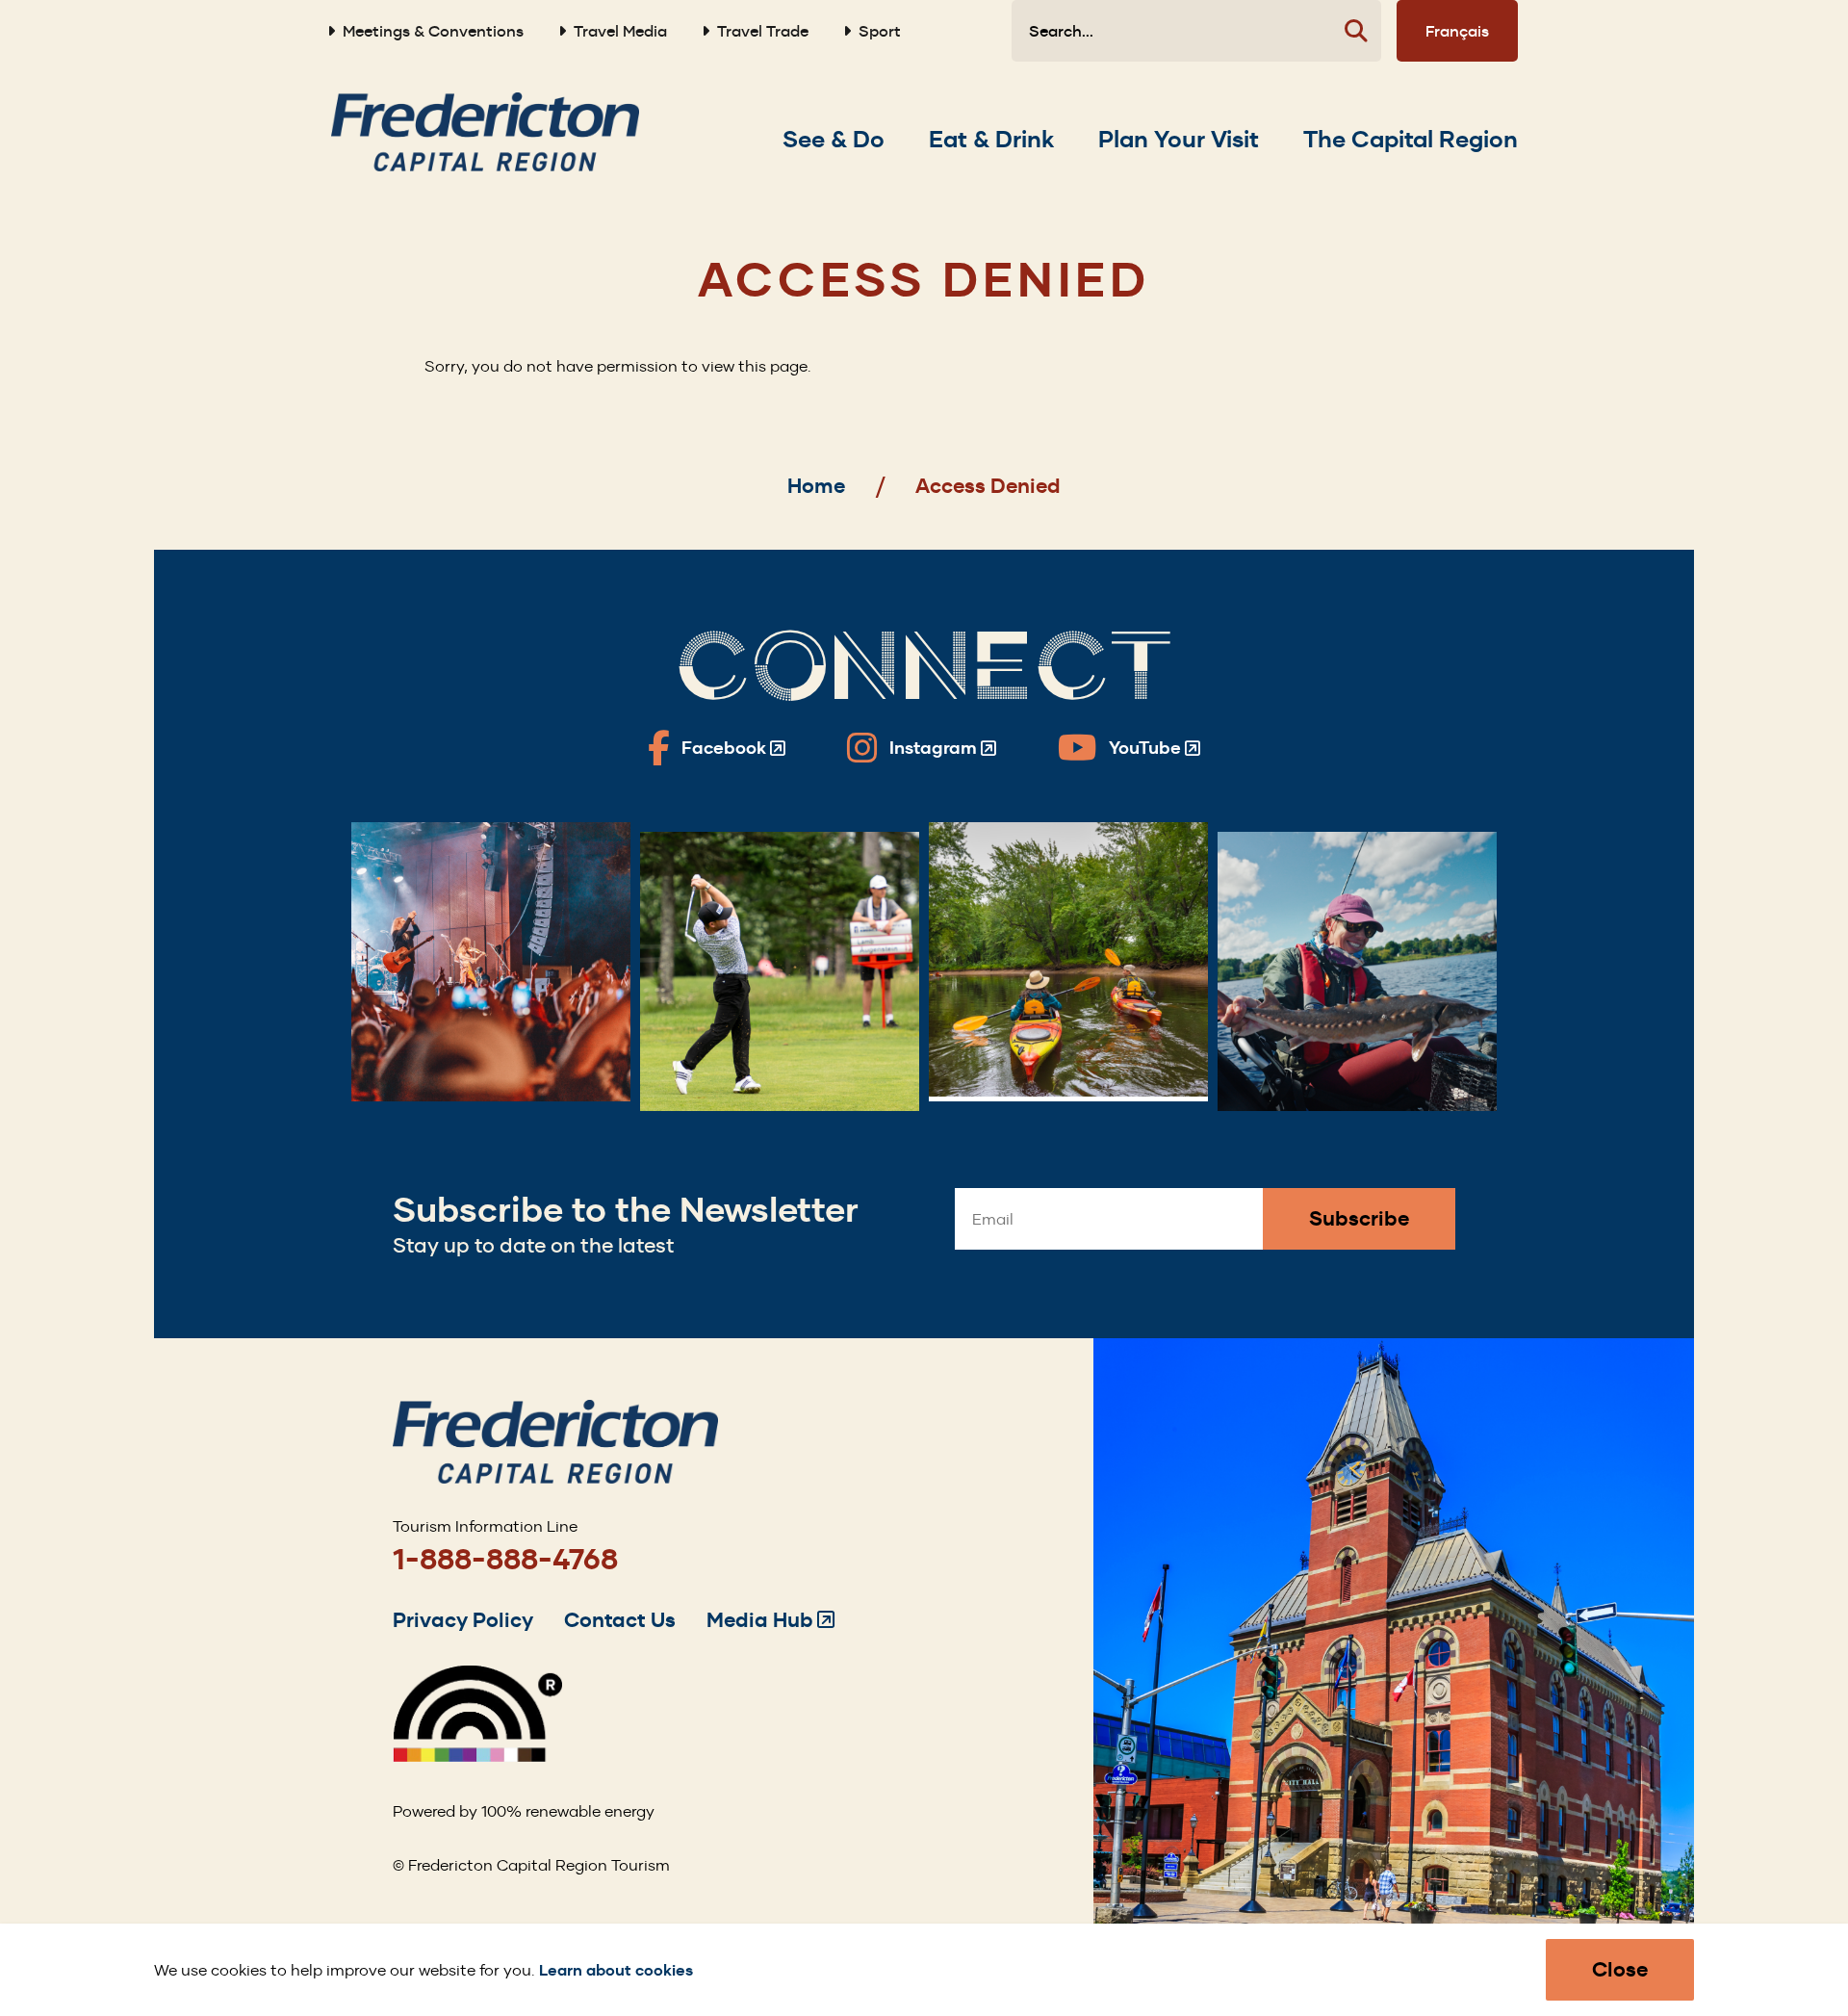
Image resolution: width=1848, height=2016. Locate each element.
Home (816, 486)
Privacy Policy (463, 1620)
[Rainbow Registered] (477, 1757)
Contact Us (620, 1620)
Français (1457, 31)
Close (1620, 1969)
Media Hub (770, 1620)
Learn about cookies (616, 1970)
